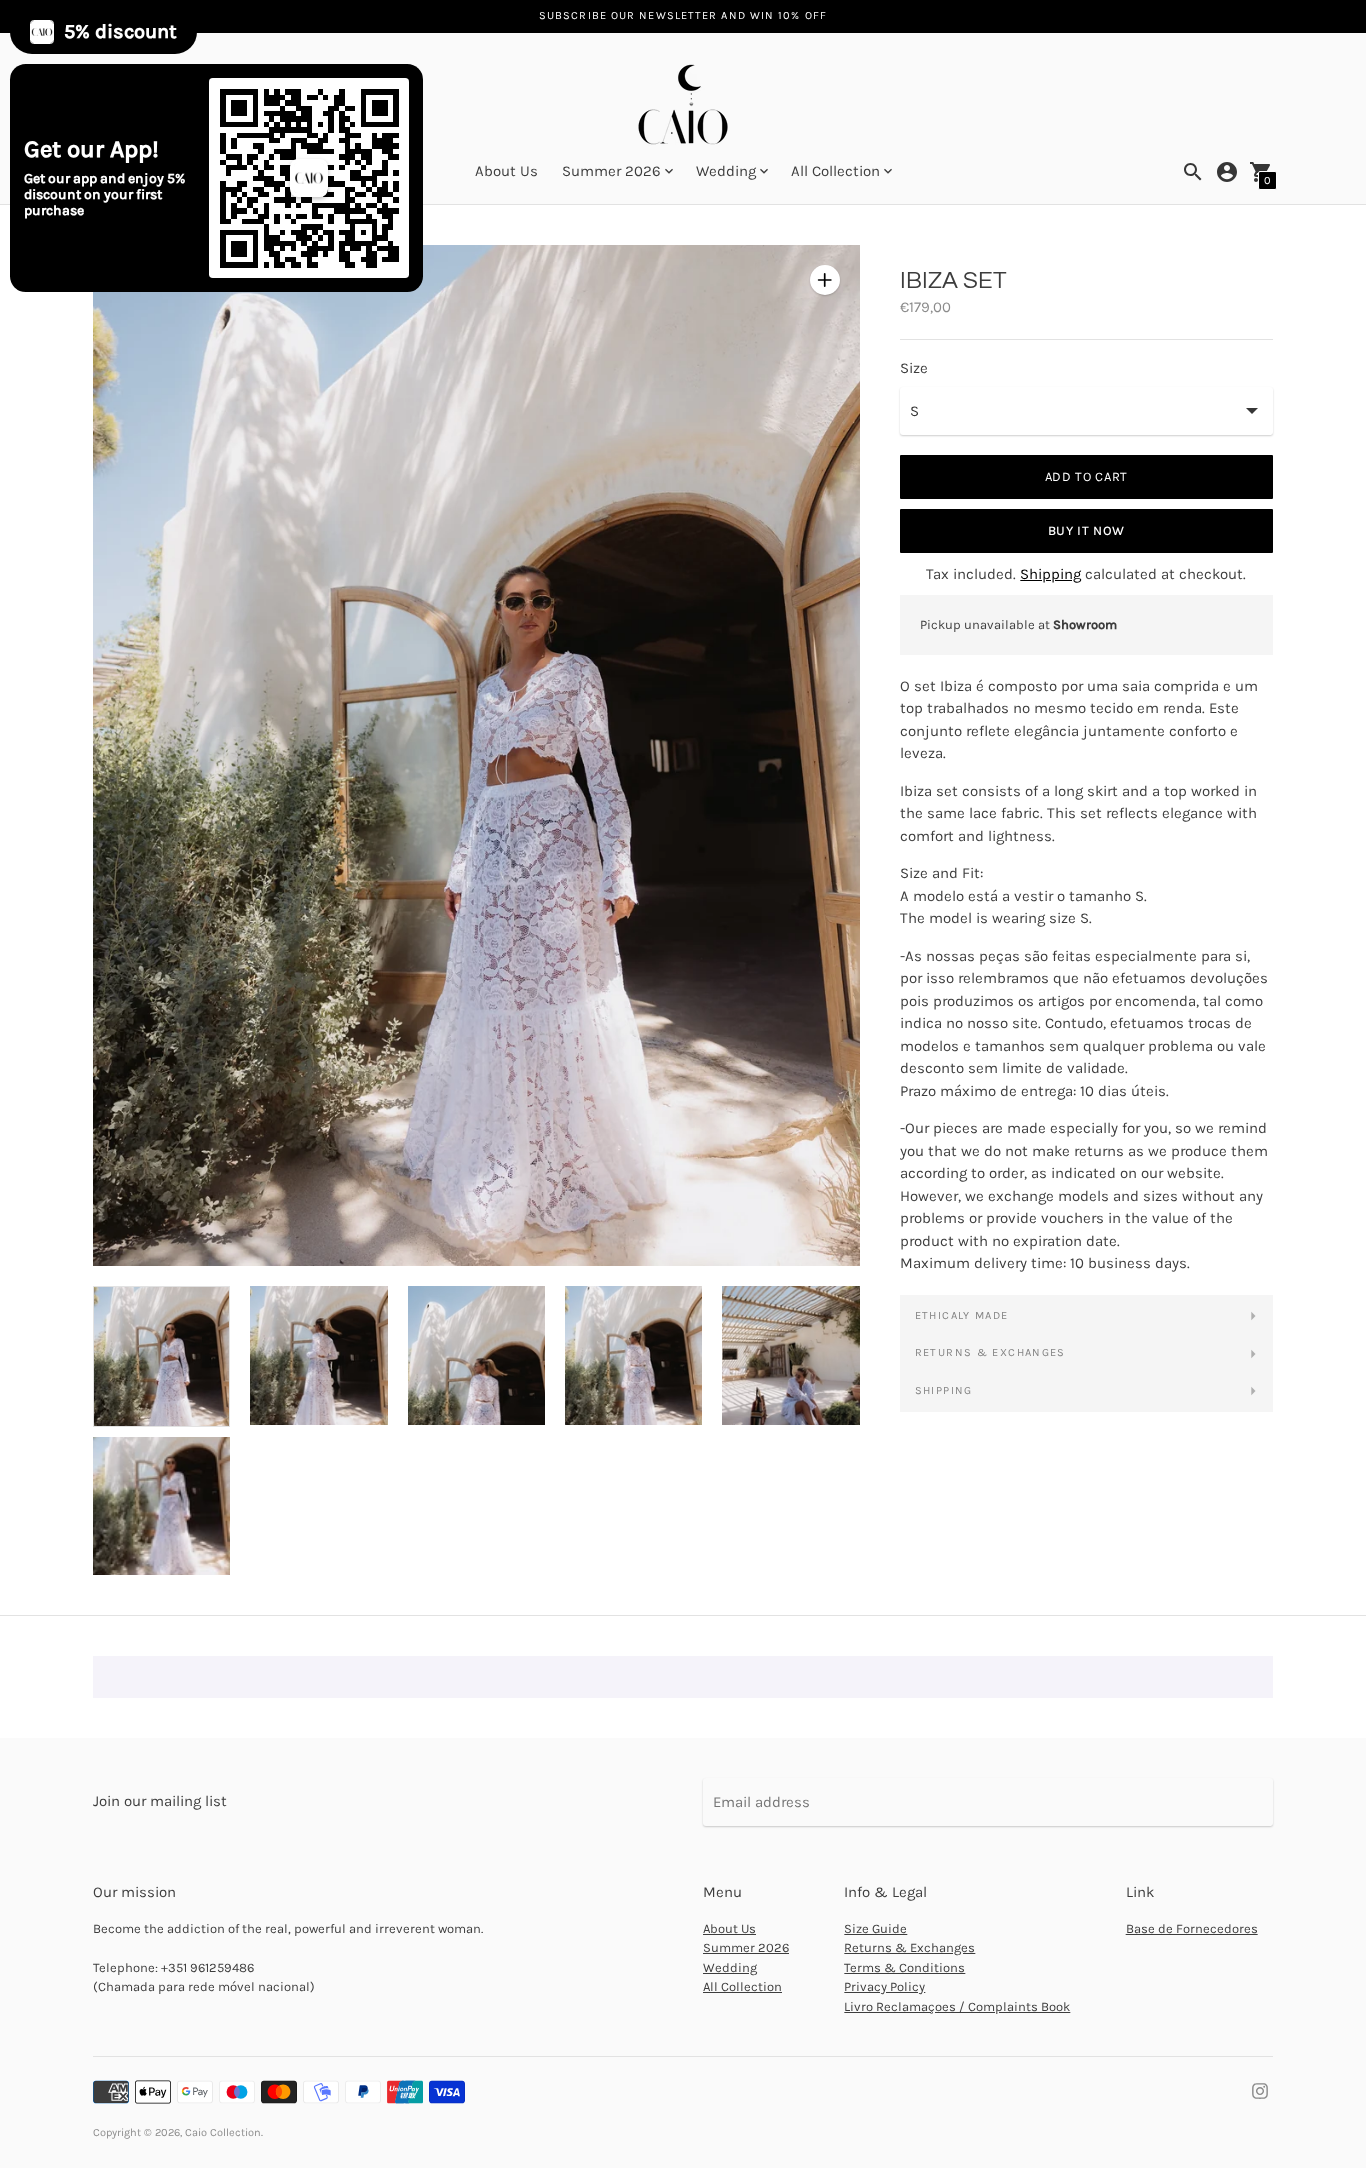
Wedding (730, 1967)
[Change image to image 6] (161, 1506)
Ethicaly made (962, 1315)
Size (914, 368)
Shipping (1050, 574)
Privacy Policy (884, 1986)
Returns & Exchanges (990, 1352)
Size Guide (875, 1928)
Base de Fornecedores (1192, 1928)
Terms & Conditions (904, 1967)
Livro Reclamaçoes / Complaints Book (957, 2006)
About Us (506, 171)
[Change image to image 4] (633, 1355)
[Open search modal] (1193, 172)
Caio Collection (223, 2132)
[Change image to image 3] (476, 1355)
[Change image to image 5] (790, 1355)
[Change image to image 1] (161, 1356)
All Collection (742, 1986)
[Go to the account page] (1227, 172)
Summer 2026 (746, 1947)
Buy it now (1087, 530)
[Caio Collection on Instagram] (1260, 2089)
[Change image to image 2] (318, 1355)
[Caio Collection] (683, 106)
